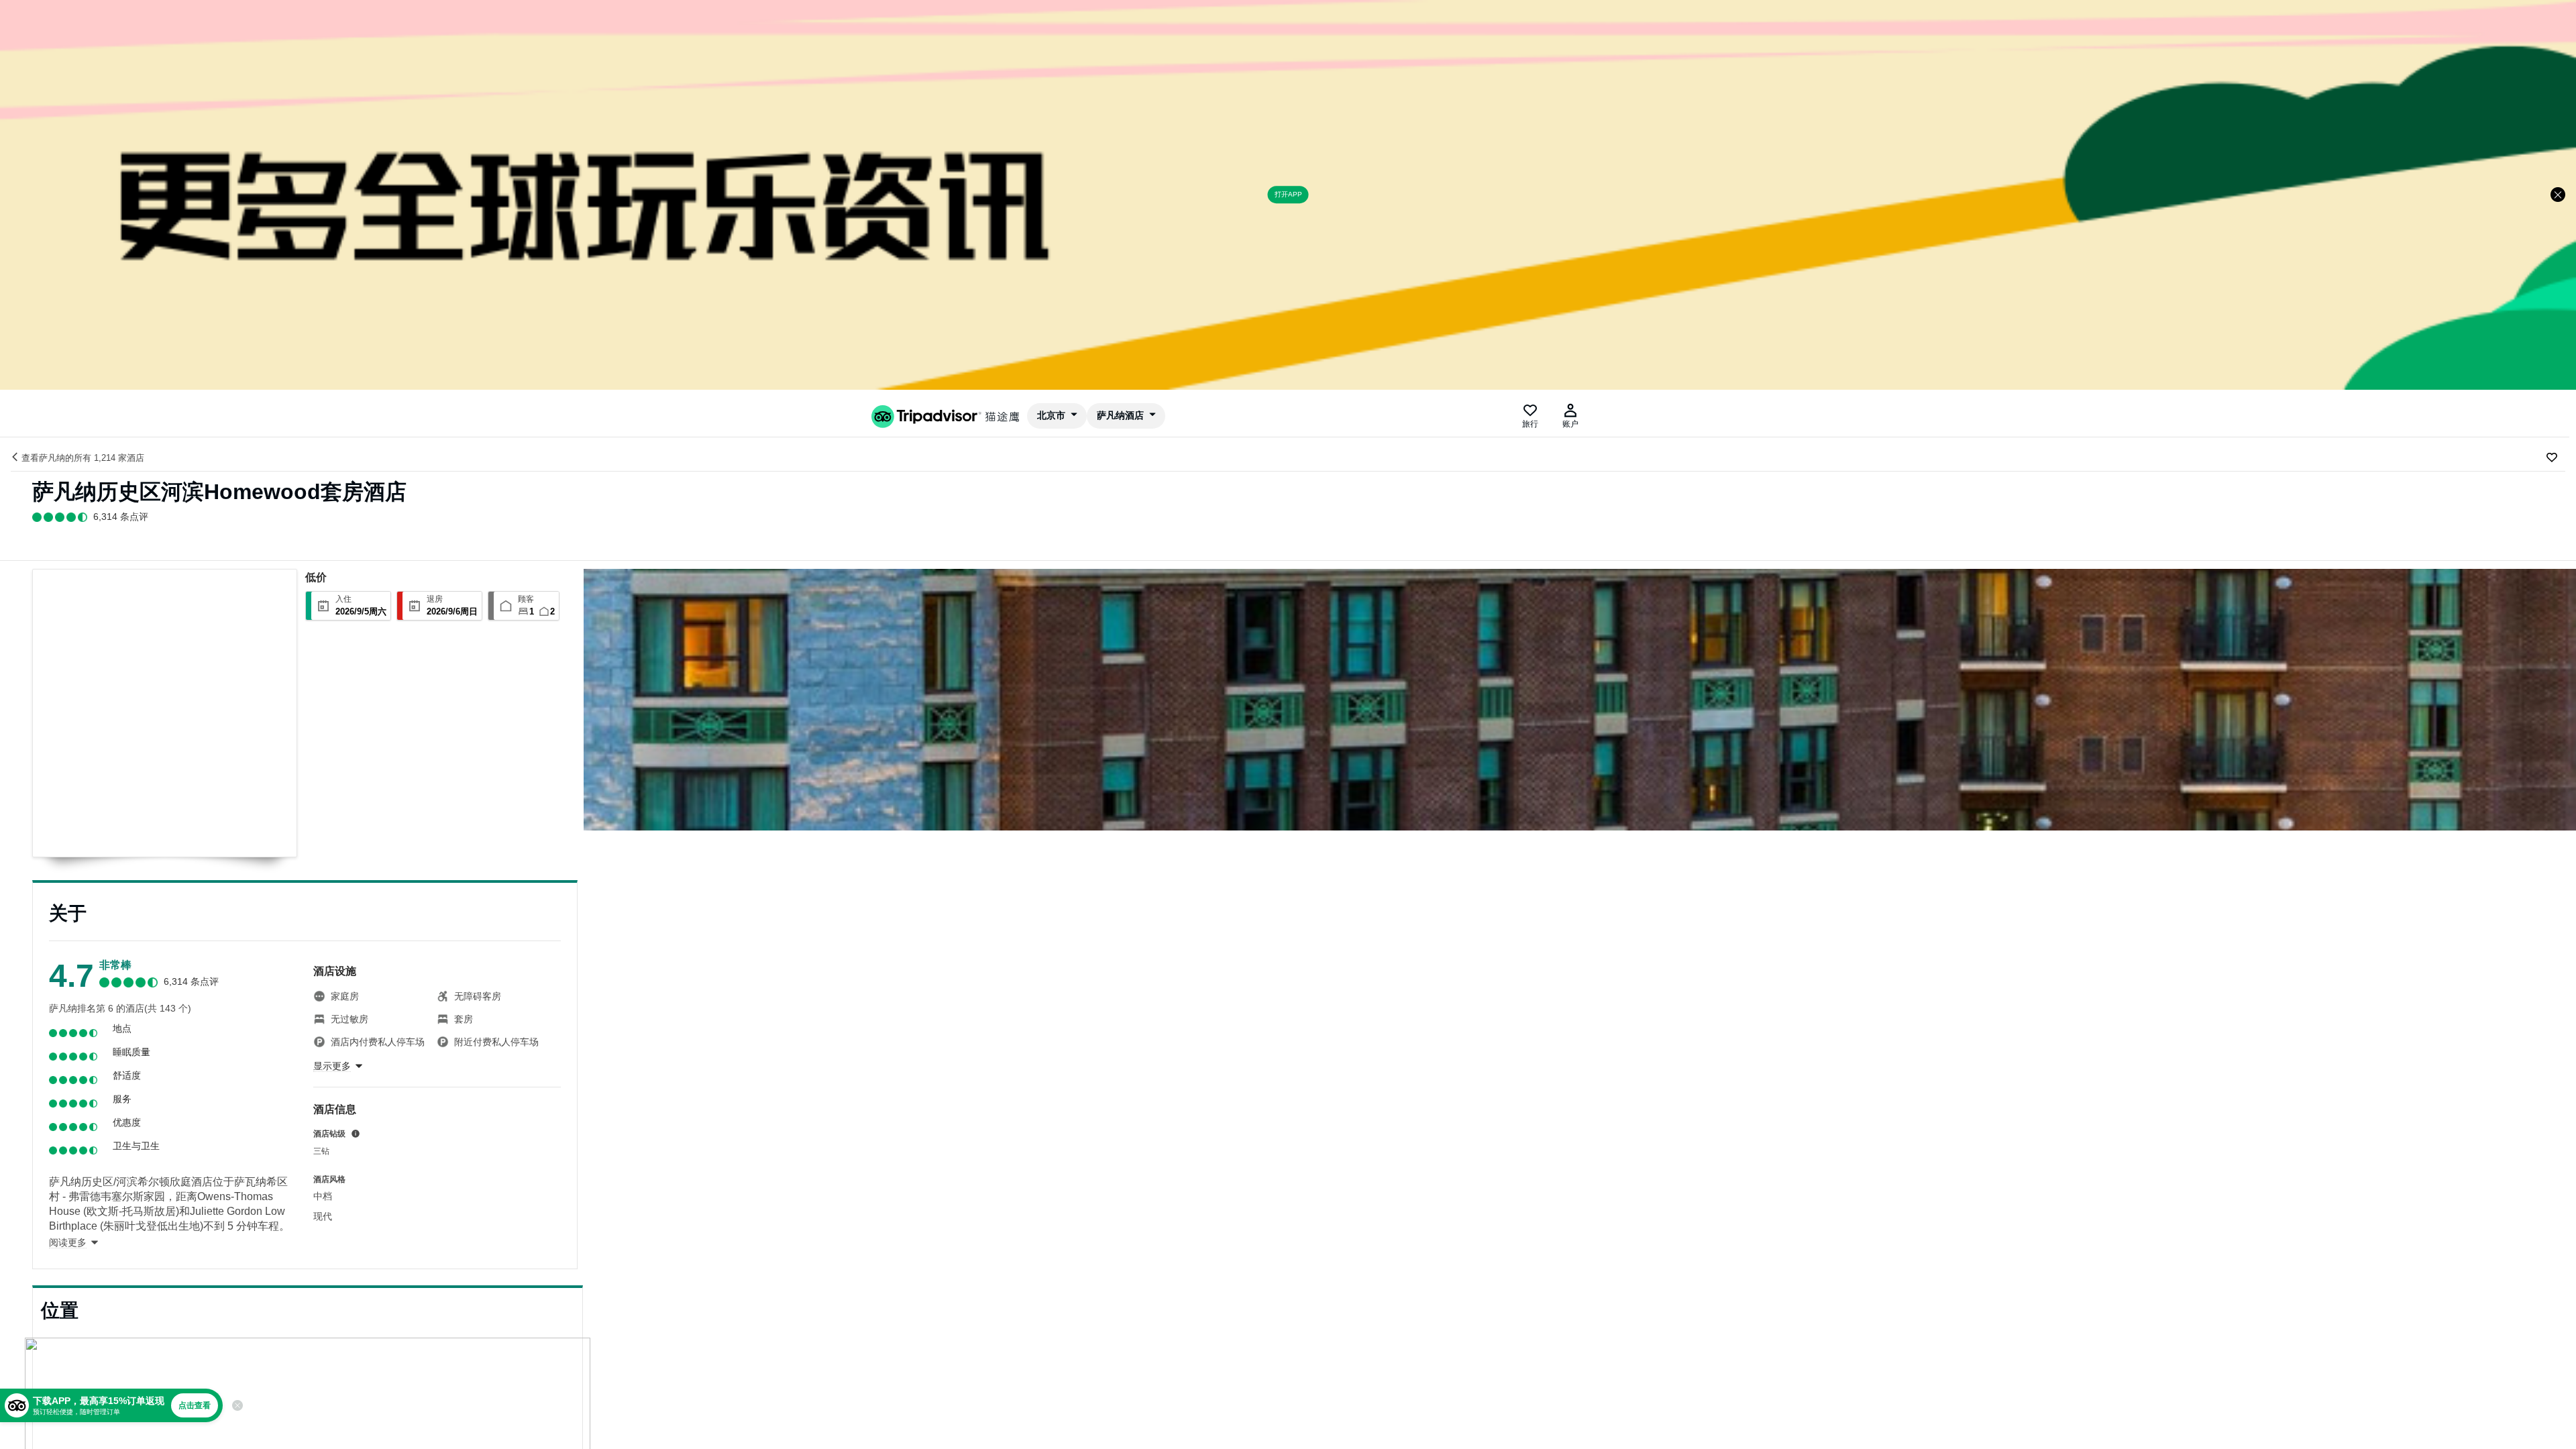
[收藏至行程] (2552, 458)
